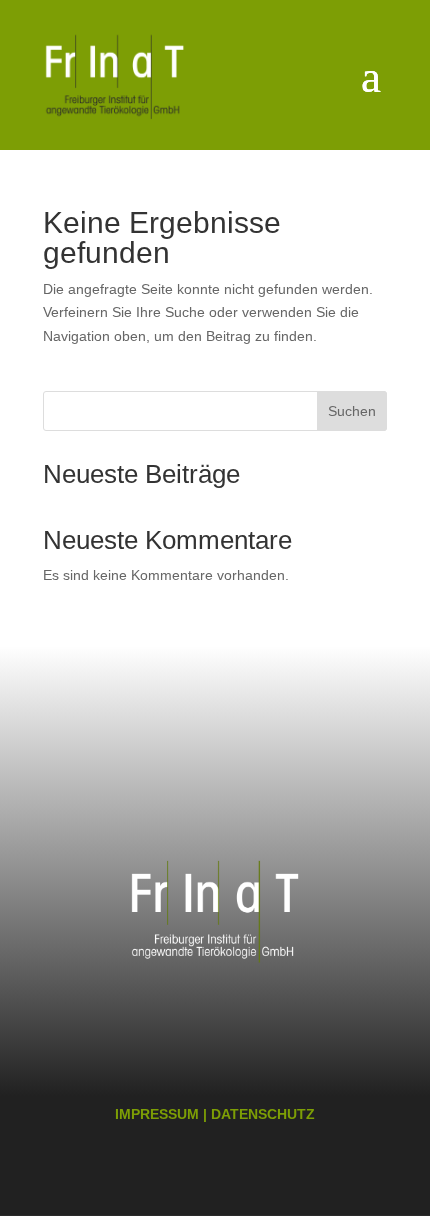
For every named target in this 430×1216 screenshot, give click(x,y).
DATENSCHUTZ (263, 1114)
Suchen (352, 411)
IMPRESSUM (157, 1114)
